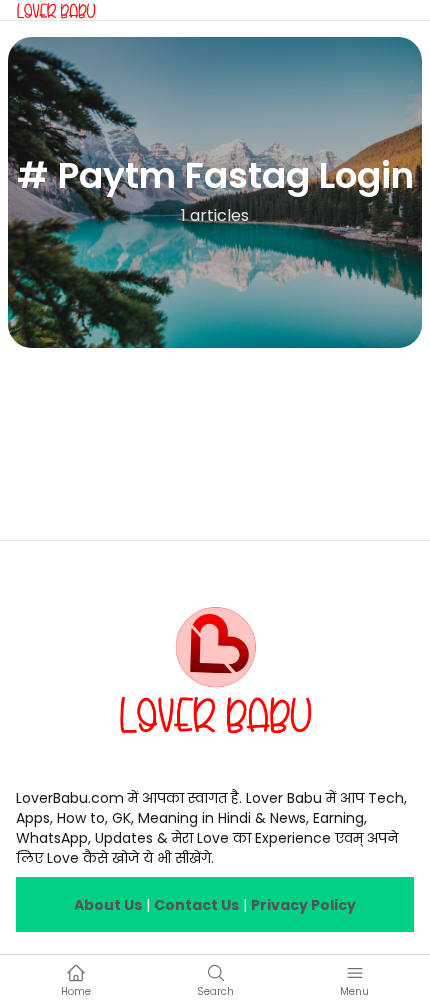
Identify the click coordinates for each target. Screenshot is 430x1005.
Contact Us (196, 905)
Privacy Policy (303, 905)
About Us (108, 905)
